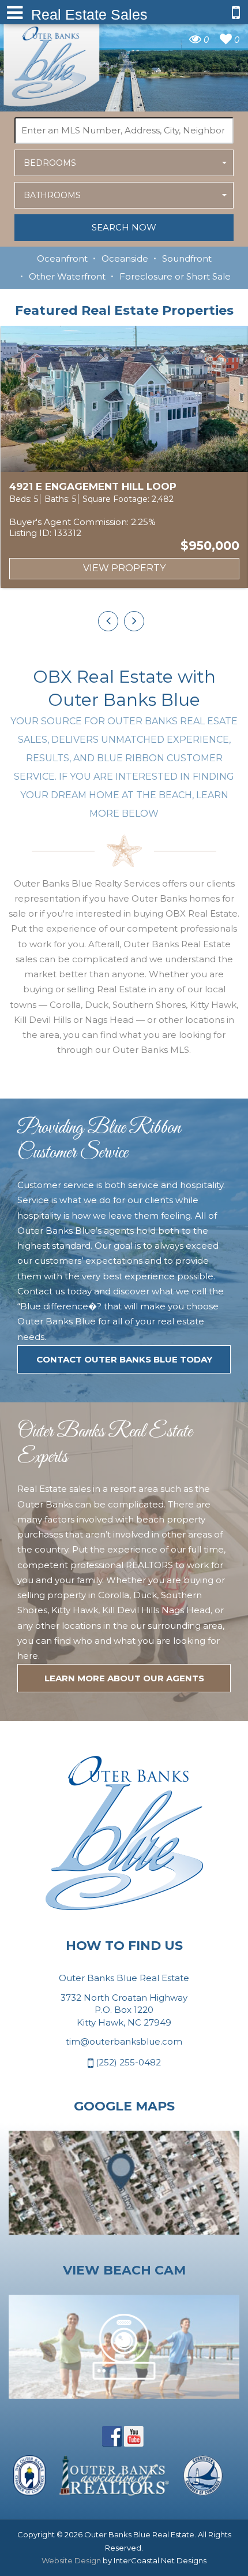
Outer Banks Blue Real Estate (52, 62)
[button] (124, 163)
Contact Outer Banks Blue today (124, 1359)
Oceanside (125, 258)
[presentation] (108, 621)
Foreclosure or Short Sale (175, 276)
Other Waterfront (67, 276)
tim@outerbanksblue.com (124, 2041)
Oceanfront (62, 258)
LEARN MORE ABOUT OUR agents (124, 1678)
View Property (124, 568)
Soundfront (187, 258)
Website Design (71, 2560)
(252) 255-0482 (127, 2062)
